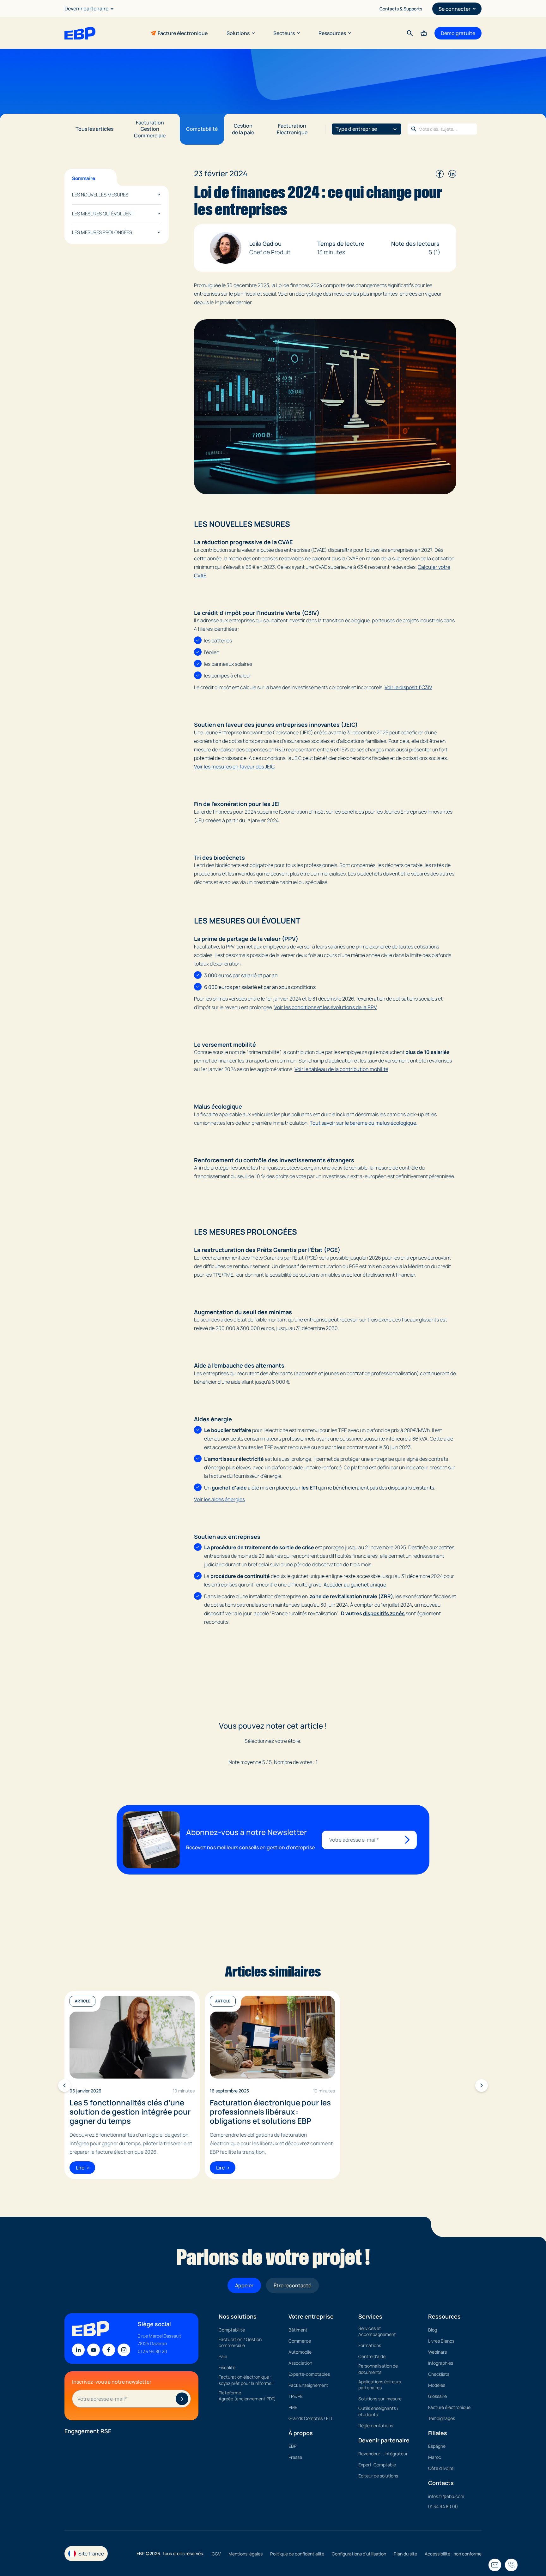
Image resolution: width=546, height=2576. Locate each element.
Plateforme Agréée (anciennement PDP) (247, 2395)
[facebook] (440, 173)
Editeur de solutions (378, 2475)
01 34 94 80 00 (443, 2506)
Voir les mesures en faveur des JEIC (234, 767)
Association (300, 2363)
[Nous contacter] (511, 2565)
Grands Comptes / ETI (310, 2418)
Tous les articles (94, 129)
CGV (216, 2554)
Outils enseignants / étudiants (378, 2411)
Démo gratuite (458, 33)
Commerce (300, 2341)
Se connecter (455, 9)
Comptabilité (202, 129)
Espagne (437, 2446)
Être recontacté (292, 2285)
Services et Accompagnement (377, 2331)
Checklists (439, 2374)
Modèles (437, 2385)
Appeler (244, 2285)
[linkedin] (452, 173)
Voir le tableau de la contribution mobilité (341, 1069)
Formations (370, 2345)
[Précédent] (64, 2085)
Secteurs (284, 33)
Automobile (300, 2352)
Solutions (238, 33)
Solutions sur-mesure (380, 2399)
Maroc (435, 2457)
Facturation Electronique (292, 129)
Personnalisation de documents (378, 2369)
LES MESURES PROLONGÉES (102, 232)
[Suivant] (482, 2085)
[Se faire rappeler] (495, 2565)
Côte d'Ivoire (441, 2468)
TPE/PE (296, 2396)
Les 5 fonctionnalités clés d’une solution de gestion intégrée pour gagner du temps (130, 2112)
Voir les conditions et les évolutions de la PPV (326, 1007)
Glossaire (437, 2396)
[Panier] (424, 33)
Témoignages (442, 2418)
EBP (292, 2446)
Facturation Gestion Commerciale (150, 129)
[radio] (260, 1752)
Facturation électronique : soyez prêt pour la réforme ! (246, 2380)
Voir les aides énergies (219, 1499)
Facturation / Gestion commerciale (240, 2342)
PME (293, 2407)
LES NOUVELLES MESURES (100, 195)
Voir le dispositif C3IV (408, 687)
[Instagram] (124, 2350)
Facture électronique (183, 33)
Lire (80, 2168)
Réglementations (376, 2426)
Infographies (441, 2363)
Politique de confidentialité (297, 2554)
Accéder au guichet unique (355, 1585)
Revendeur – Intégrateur (383, 2453)
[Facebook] (109, 2350)
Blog (433, 2329)
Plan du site (405, 2554)
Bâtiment (298, 2329)
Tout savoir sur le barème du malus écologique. (364, 1123)
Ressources (332, 33)
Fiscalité (227, 2367)
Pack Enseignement (308, 2385)
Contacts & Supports (401, 9)
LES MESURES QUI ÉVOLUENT (103, 214)
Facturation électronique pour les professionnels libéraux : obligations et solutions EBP (270, 2112)
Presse (295, 2457)
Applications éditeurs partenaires (380, 2384)
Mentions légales (246, 2554)
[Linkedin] (78, 2350)
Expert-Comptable (377, 2464)
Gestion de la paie (243, 129)
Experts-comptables (309, 2374)
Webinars (437, 2352)
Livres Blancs (441, 2341)
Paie (223, 2356)
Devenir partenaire (86, 9)
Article (82, 2001)
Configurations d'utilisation (359, 2554)
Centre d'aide (372, 2356)
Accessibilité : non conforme (453, 2554)
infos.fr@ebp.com (446, 2496)
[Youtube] (94, 2350)
